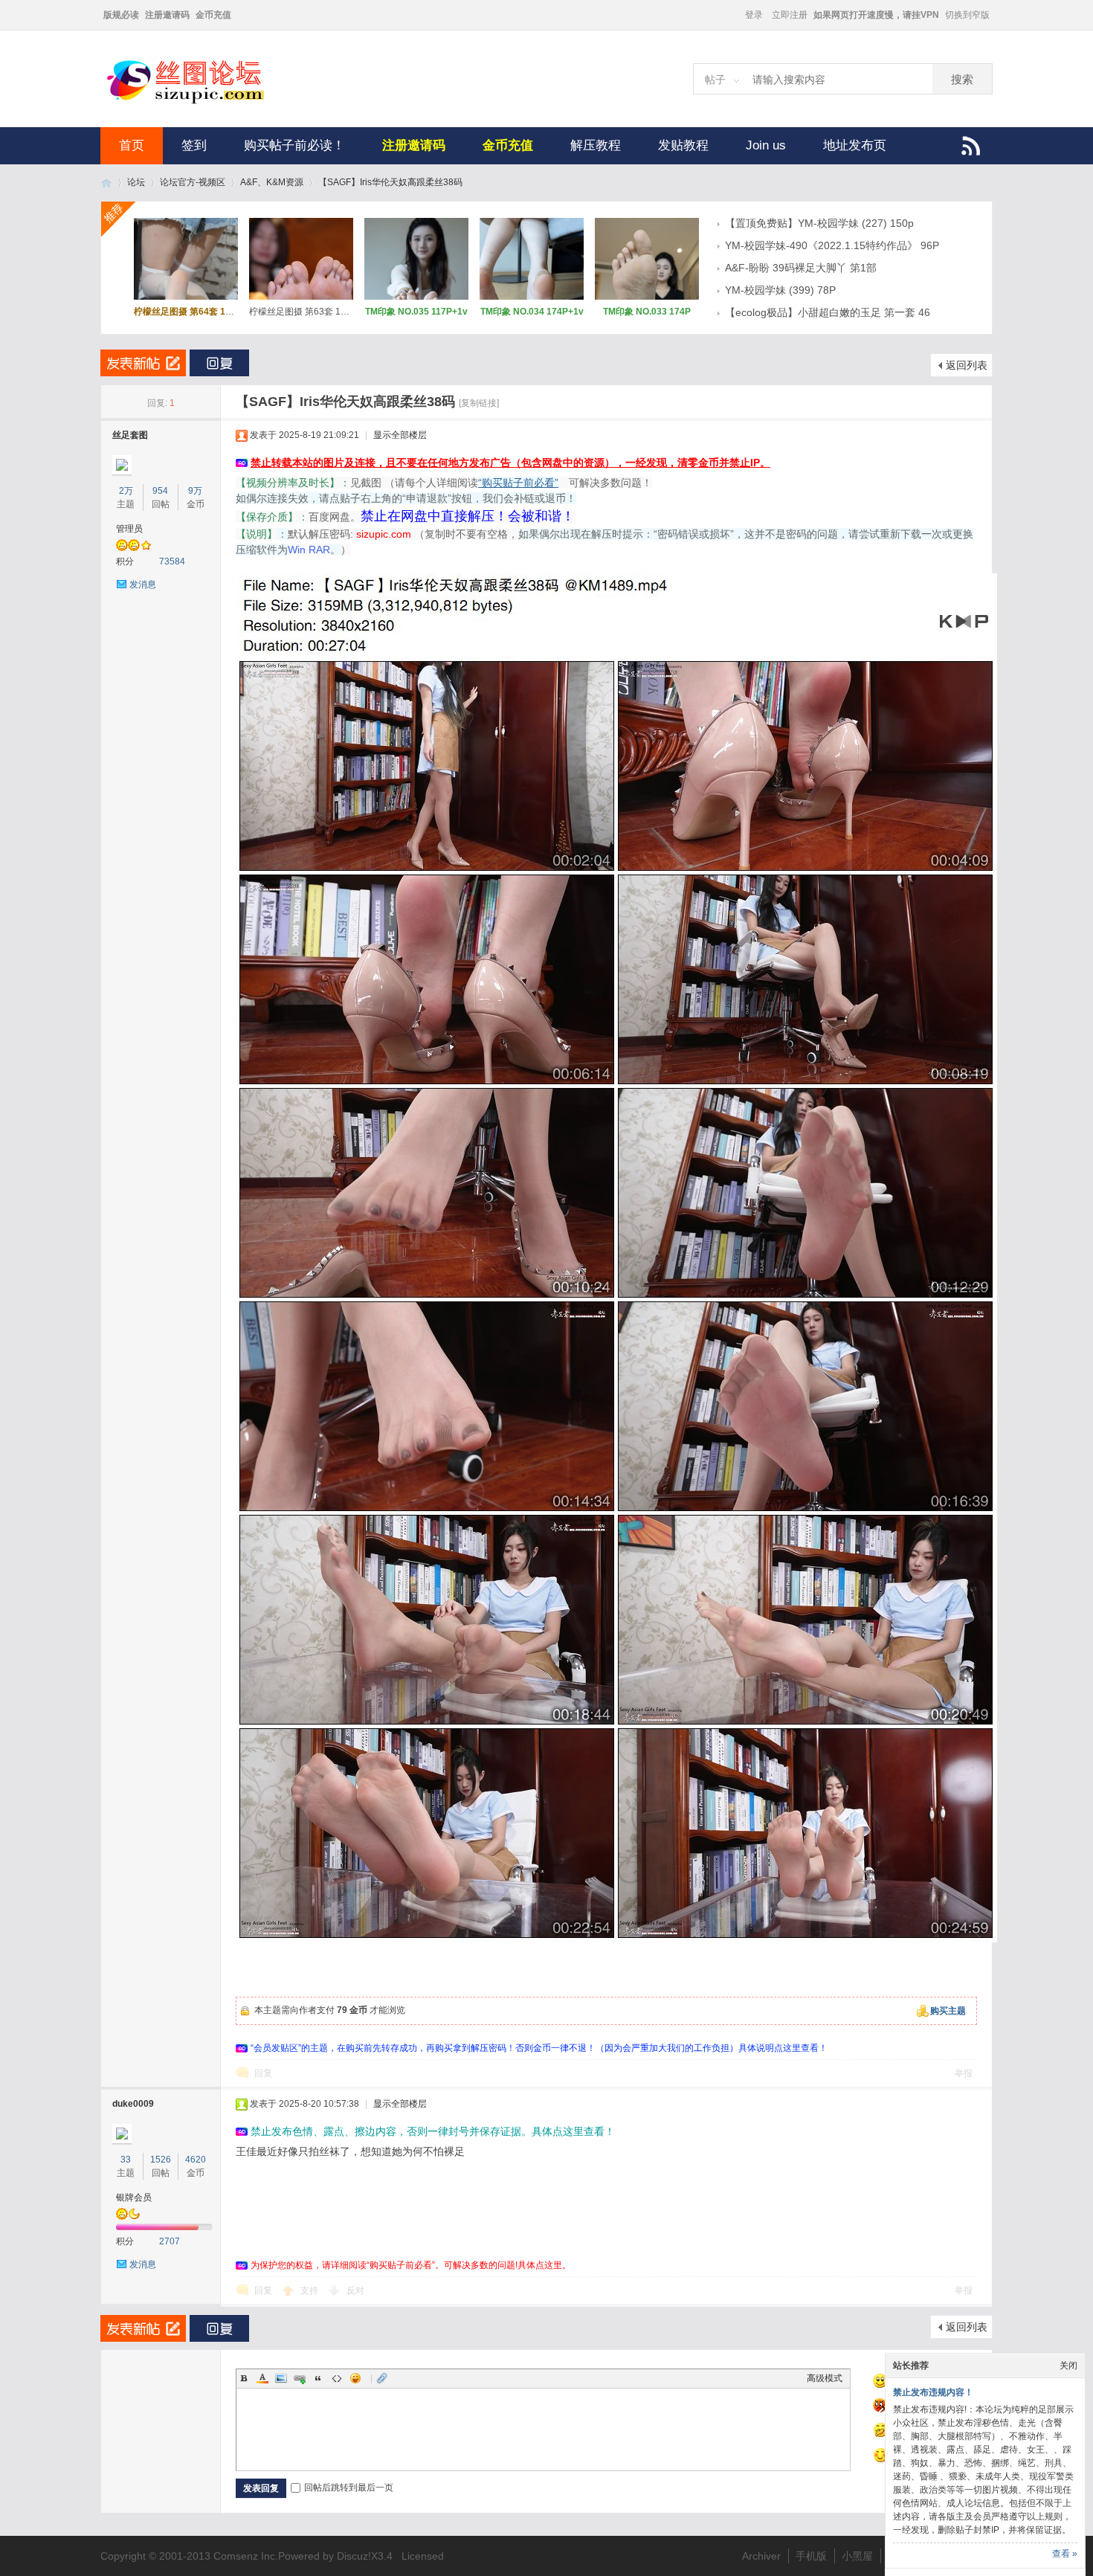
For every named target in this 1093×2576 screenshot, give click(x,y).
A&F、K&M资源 (272, 182)
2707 (170, 2241)
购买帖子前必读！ (294, 145)
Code (337, 2378)
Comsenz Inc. (246, 2556)
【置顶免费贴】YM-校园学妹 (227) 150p (819, 223)
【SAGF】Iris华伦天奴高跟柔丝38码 (390, 182)
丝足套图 (130, 435)
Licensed (423, 2556)
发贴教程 (683, 145)
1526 (161, 2160)
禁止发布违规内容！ (933, 2392)
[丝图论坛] (201, 102)
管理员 (129, 529)
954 (160, 491)
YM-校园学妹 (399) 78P (780, 290)
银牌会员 (134, 2197)
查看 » (1065, 2554)
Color (262, 2378)
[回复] (219, 363)
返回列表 (967, 365)
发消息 (143, 585)
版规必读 (121, 15)
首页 (132, 145)
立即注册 (790, 15)
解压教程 (596, 145)
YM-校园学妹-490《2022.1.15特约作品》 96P (832, 245)
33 (126, 2160)
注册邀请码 (167, 15)
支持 (310, 2290)
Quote (318, 2378)
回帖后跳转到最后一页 (349, 2488)
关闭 (1068, 2366)
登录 (754, 15)
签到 (194, 145)
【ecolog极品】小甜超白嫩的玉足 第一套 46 (828, 312)
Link (300, 2378)
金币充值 (213, 15)
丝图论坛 (106, 183)
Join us (766, 145)
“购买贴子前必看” (518, 483)
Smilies (355, 2378)
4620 (196, 2160)
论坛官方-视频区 (193, 182)
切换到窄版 (967, 15)
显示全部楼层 (400, 435)
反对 (355, 2290)
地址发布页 (855, 145)
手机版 (811, 2556)
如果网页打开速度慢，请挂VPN (876, 15)
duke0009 (133, 2104)
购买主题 (948, 2011)
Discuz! (354, 2556)
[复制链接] (479, 403)
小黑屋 (857, 2556)
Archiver (761, 2556)
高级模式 (825, 2378)
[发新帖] (143, 363)
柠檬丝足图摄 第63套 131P (303, 312)
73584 (172, 561)
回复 (263, 2073)
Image (281, 2378)
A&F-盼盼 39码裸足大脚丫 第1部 (801, 268)
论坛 (136, 182)
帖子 (715, 80)
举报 (964, 2073)
